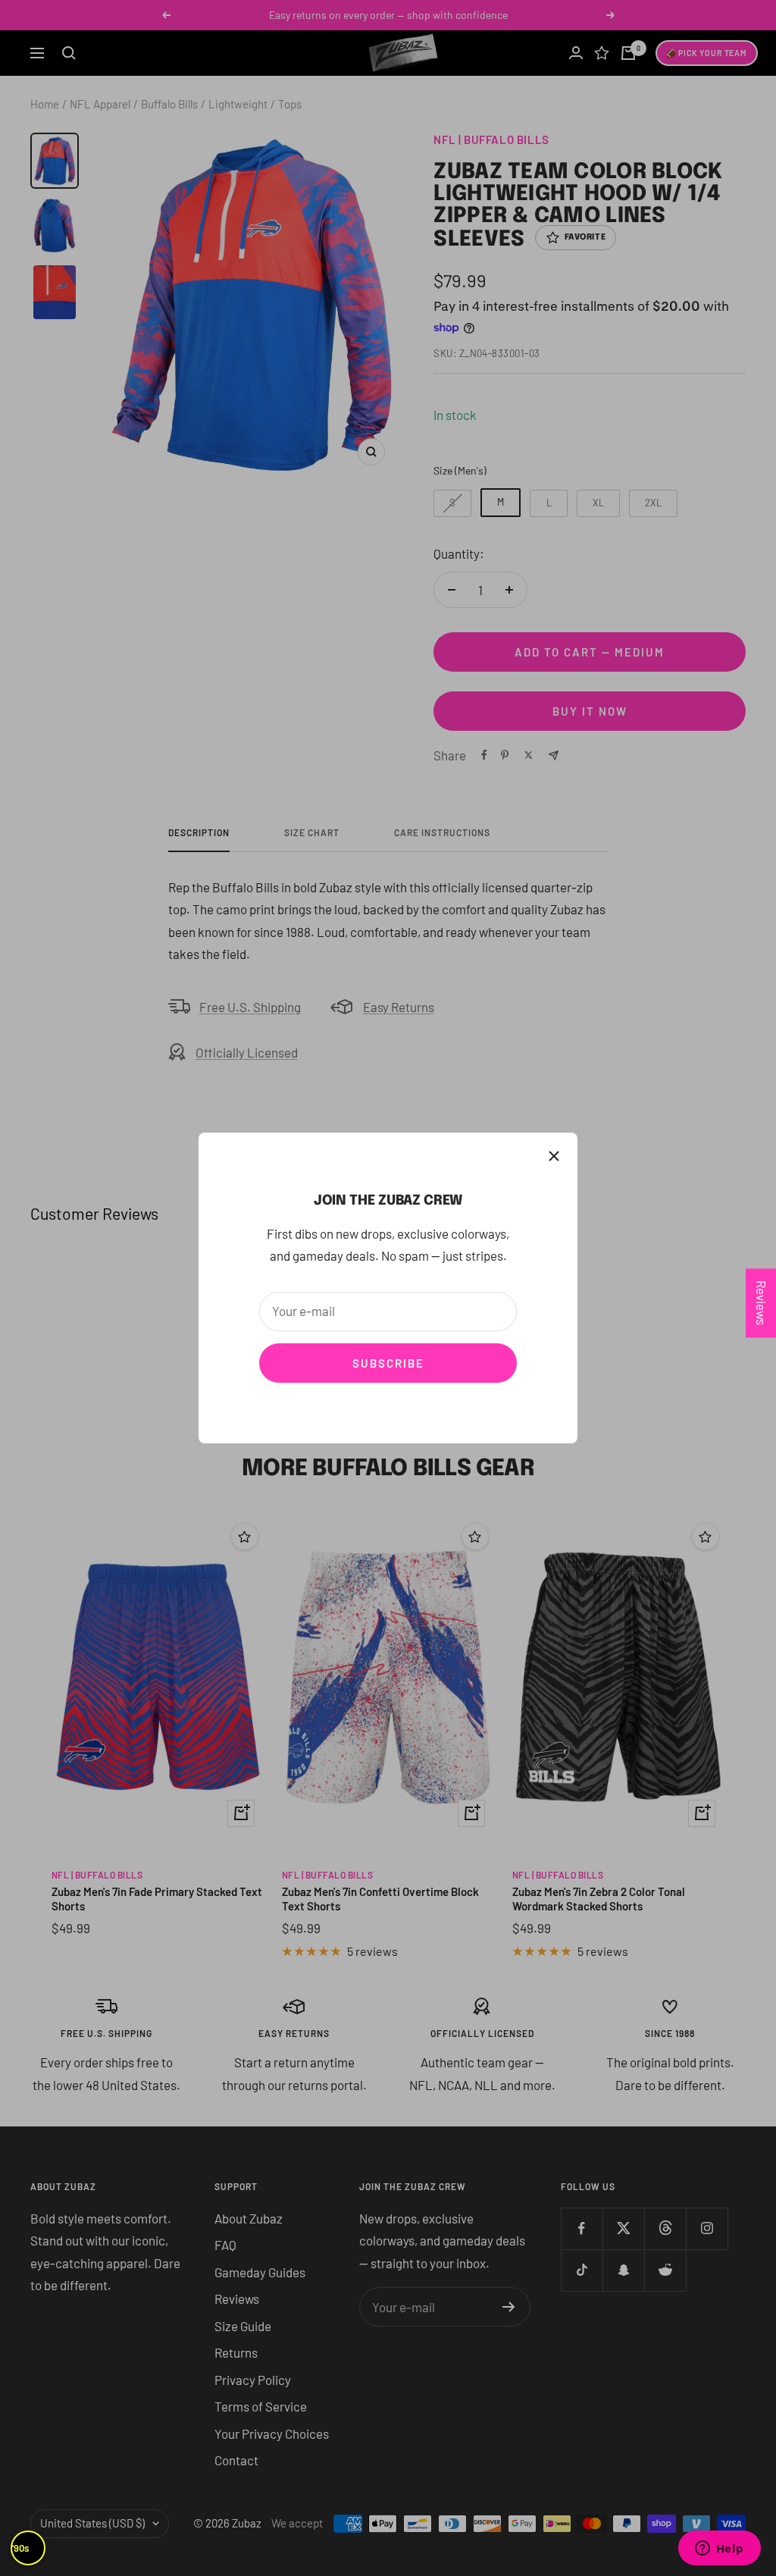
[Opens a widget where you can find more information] (719, 2549)
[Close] (554, 1156)
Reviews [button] (762, 1303)
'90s (20, 2548)
